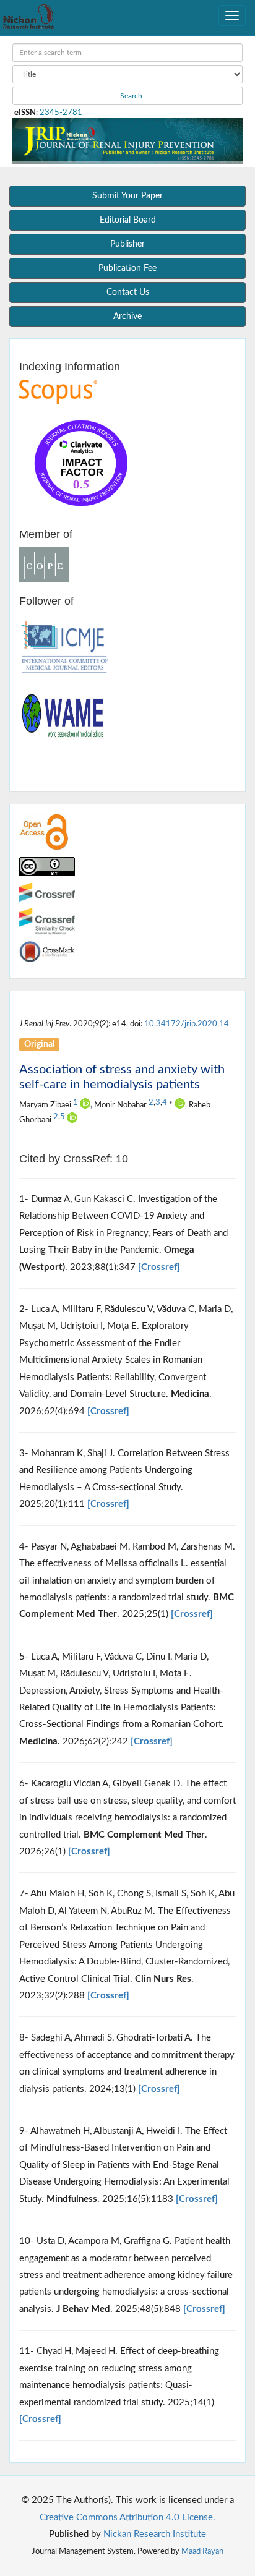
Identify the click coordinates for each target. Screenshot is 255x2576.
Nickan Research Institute (155, 2534)
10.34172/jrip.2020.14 (187, 1024)
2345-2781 (61, 113)
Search (130, 96)
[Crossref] (159, 1267)
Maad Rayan (202, 2551)
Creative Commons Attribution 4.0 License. (127, 2518)
